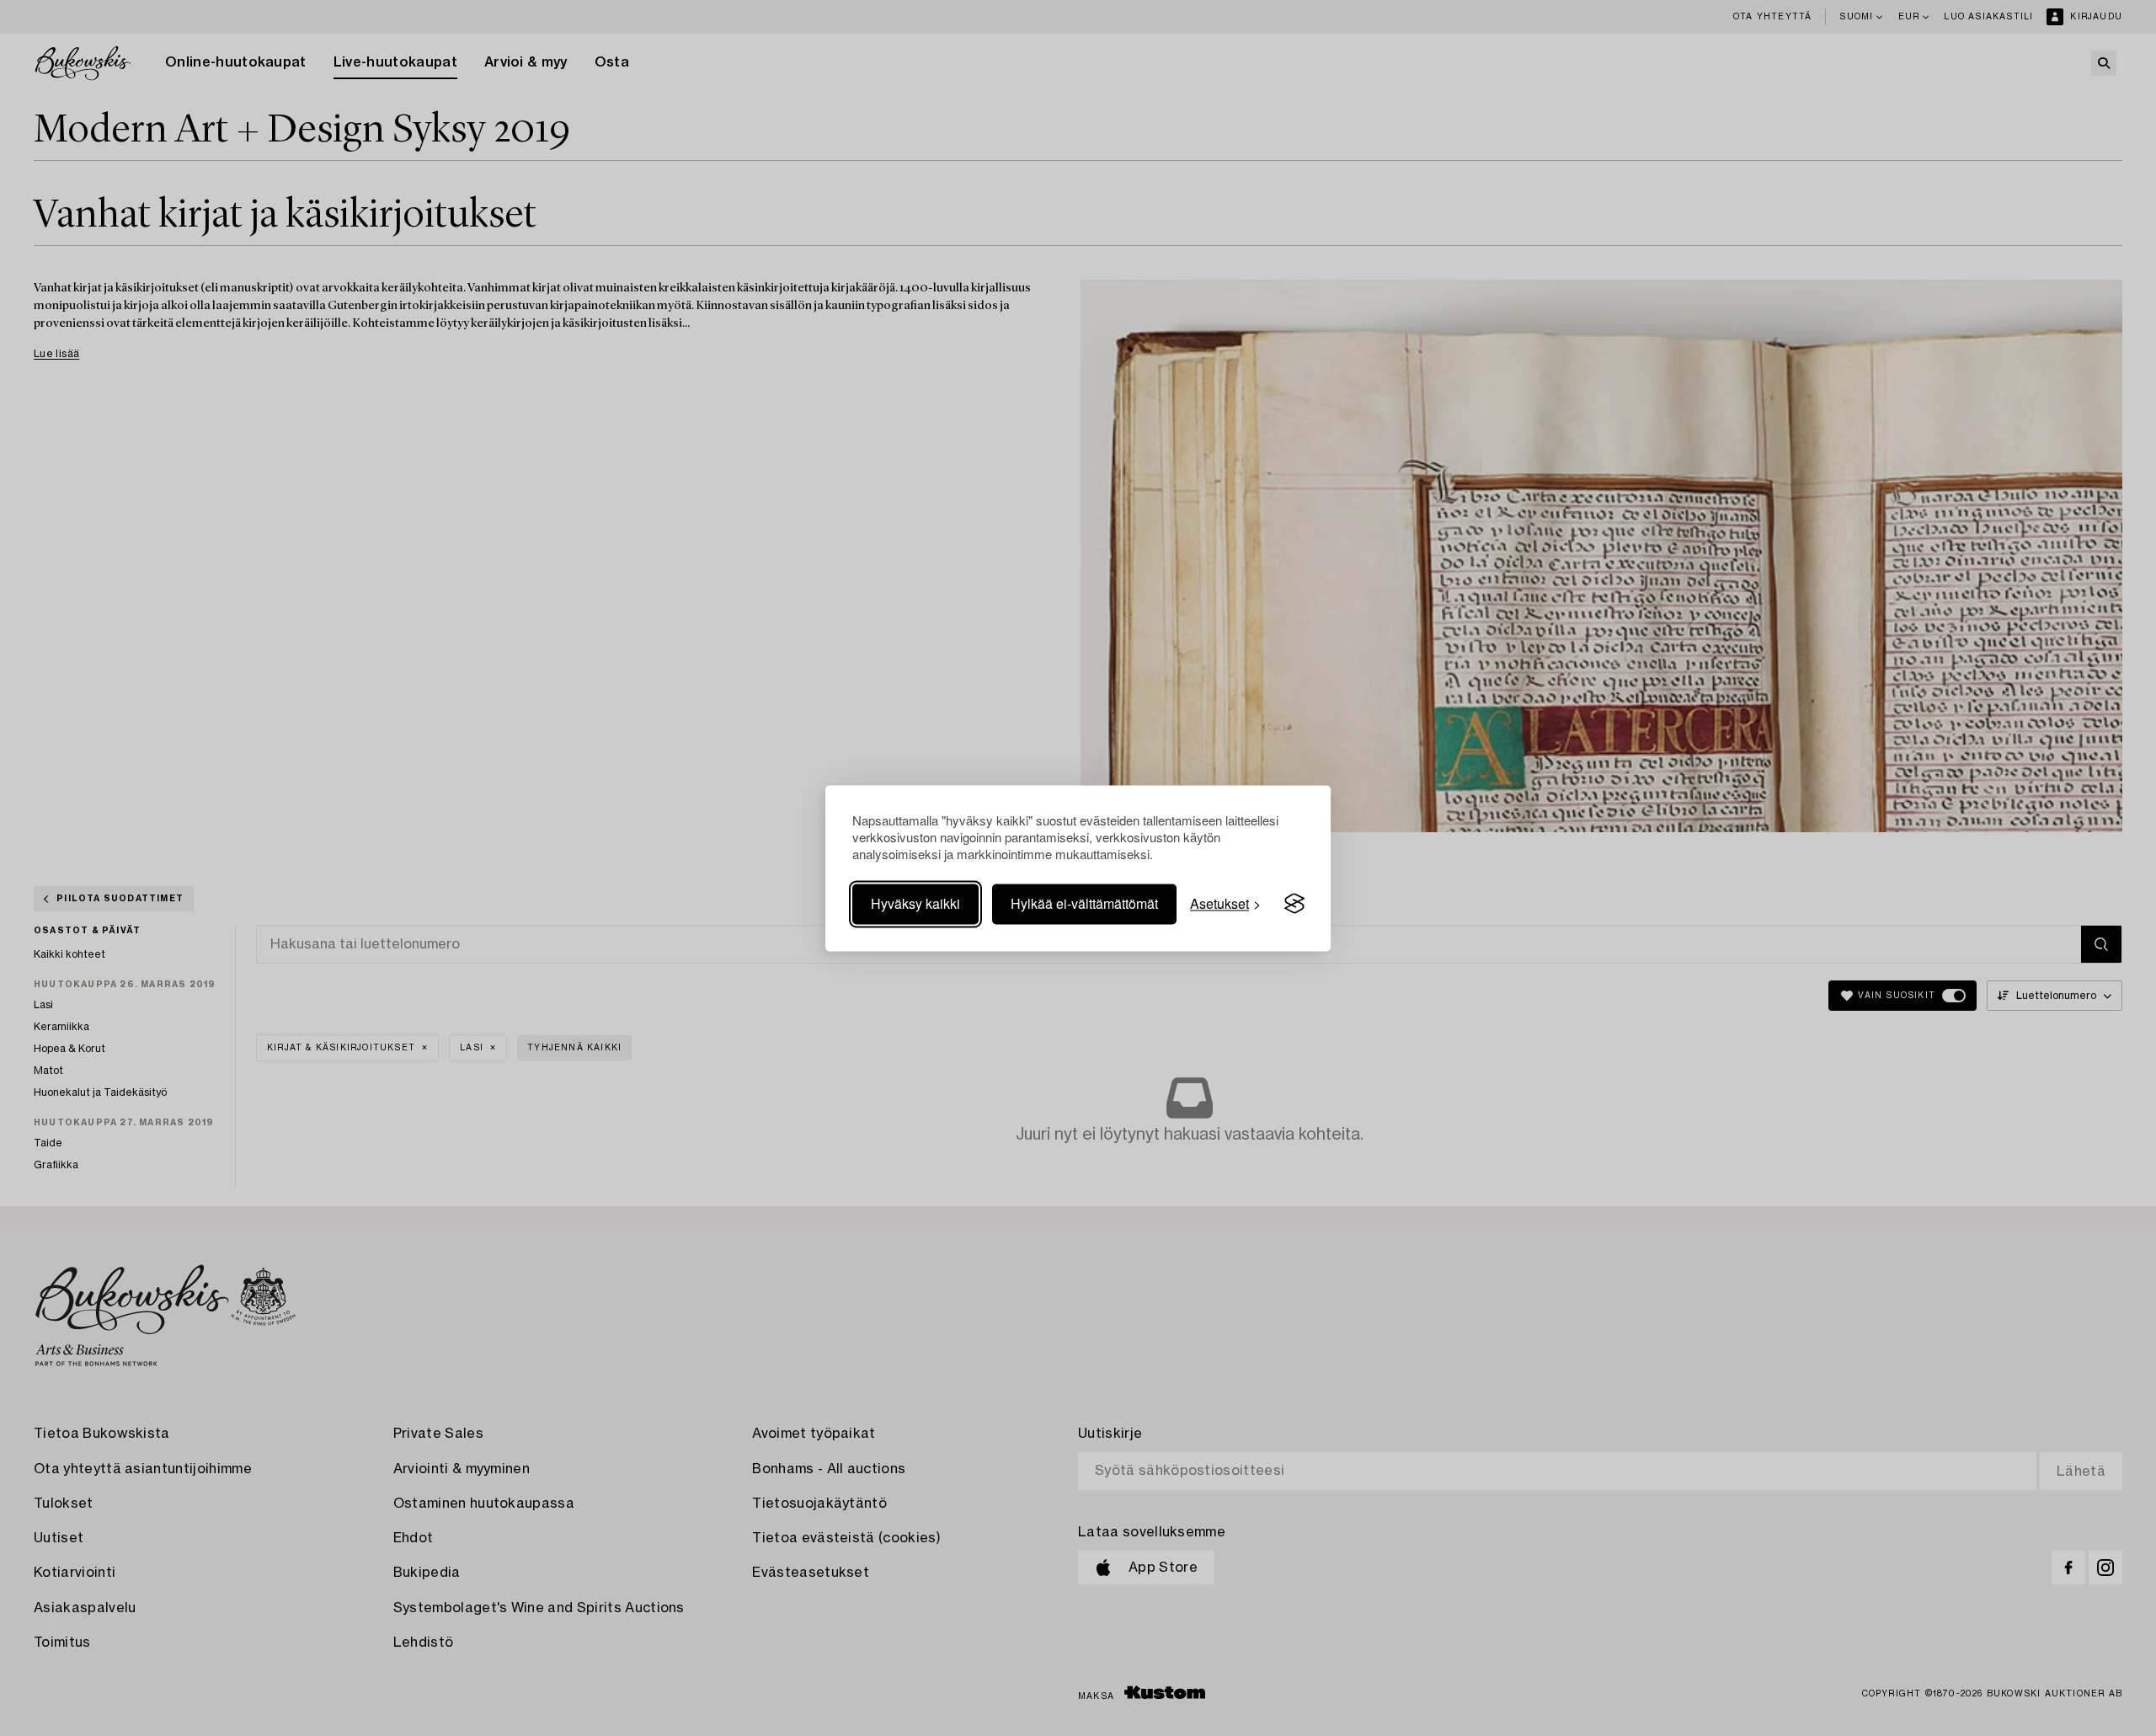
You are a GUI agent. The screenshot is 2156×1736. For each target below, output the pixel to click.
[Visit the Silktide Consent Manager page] (1294, 904)
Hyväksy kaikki (915, 903)
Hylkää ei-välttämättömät (1084, 903)
